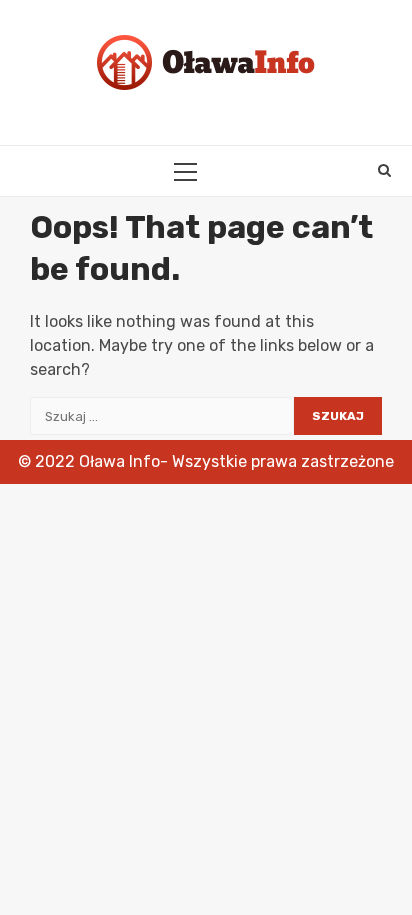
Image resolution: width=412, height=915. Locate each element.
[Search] (384, 171)
